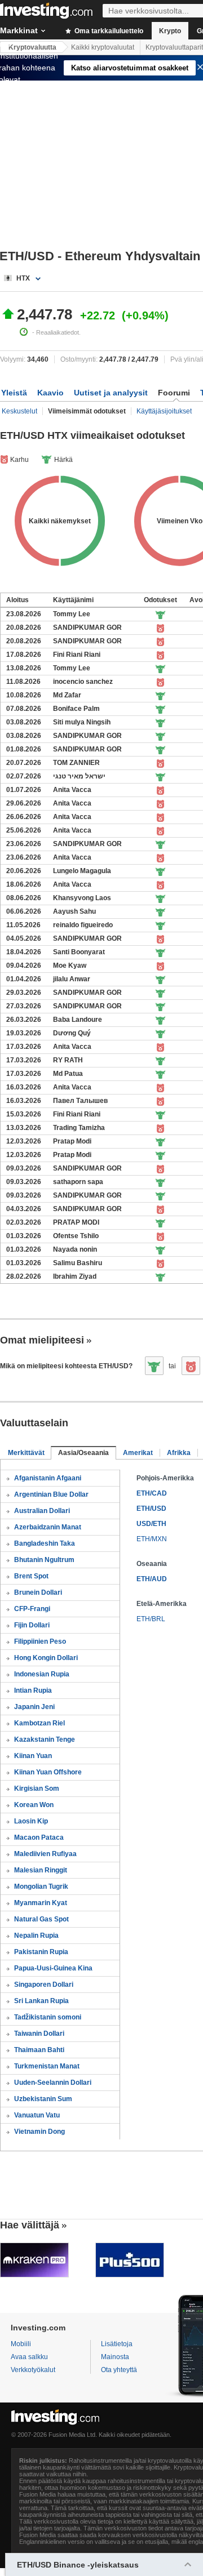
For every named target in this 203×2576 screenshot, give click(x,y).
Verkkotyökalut (33, 2370)
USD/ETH (151, 1524)
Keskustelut (19, 411)
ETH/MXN (152, 1539)
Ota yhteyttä (119, 2370)
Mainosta (115, 2357)
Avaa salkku (29, 2357)
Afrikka (179, 1453)
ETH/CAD (152, 1493)
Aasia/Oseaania (83, 1453)
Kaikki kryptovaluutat (103, 47)
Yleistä (14, 393)
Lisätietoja (117, 2344)
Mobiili (21, 2344)
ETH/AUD (152, 1579)
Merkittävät (26, 1453)
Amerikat (138, 1453)
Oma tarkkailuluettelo (108, 31)
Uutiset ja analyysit (111, 393)
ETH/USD (151, 1509)
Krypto (170, 31)
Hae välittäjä (30, 2225)
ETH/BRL (151, 1619)
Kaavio (50, 393)
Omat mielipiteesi (42, 1340)
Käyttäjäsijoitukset (164, 411)
